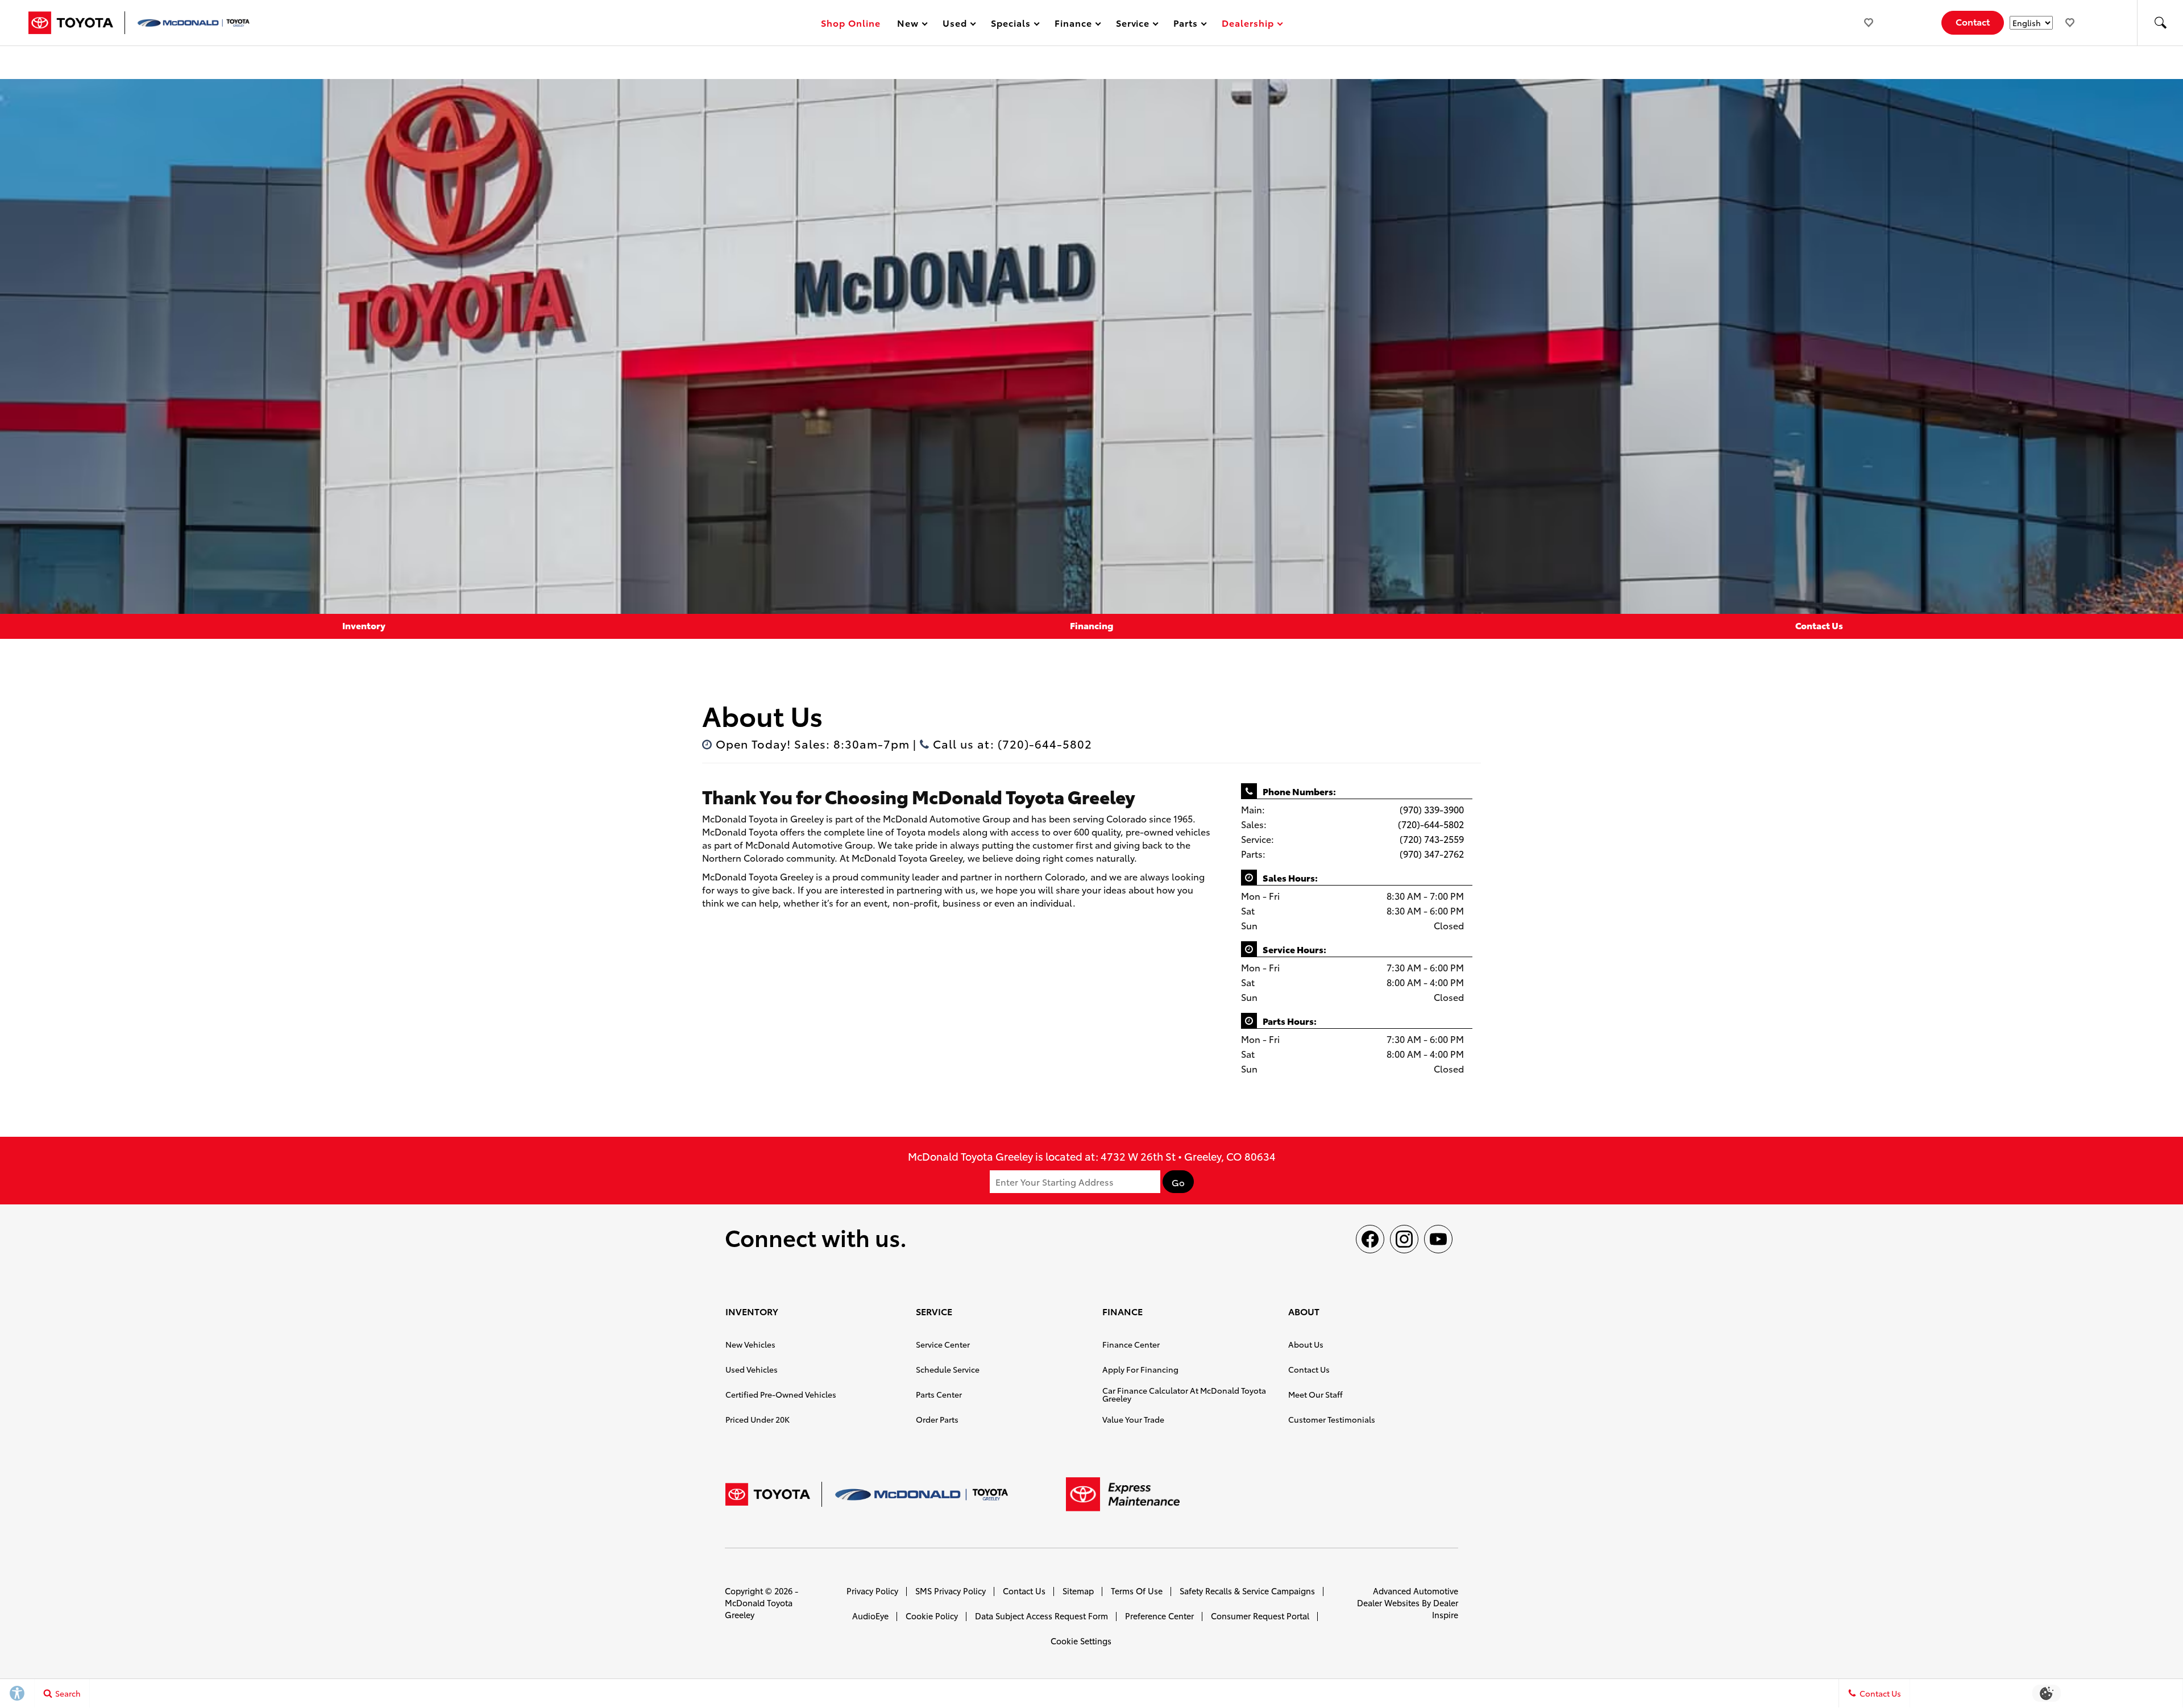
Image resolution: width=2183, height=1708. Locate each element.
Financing (1091, 625)
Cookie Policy (932, 1616)
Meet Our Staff (1315, 1394)
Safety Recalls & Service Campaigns (1247, 1591)
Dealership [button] (1248, 25)
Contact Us (1819, 625)
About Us (1306, 1344)
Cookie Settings (1081, 1641)
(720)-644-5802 (1431, 824)
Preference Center (1159, 1616)
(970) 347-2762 (1432, 853)
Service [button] (1133, 25)
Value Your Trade (1133, 1419)
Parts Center (939, 1394)
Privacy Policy (872, 1591)
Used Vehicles (752, 1369)
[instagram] (1404, 1239)
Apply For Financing (1140, 1369)
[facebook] (1370, 1239)
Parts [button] (1186, 25)
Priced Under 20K (758, 1419)
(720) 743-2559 (1432, 839)
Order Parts (937, 1419)
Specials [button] (1010, 25)
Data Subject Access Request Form (1041, 1616)
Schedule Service (948, 1369)
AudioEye (870, 1616)
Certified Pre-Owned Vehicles (781, 1394)
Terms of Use (1137, 1591)
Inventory (364, 625)
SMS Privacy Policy (951, 1591)
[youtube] (1438, 1239)
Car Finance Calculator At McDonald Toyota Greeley (1184, 1394)
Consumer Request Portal (1260, 1616)
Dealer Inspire (1445, 1609)
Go (1178, 1182)
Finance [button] (1073, 25)
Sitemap (1078, 1591)
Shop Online (851, 22)
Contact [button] (1973, 21)
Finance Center (1131, 1344)
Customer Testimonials (1332, 1419)
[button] (2160, 23)
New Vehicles (750, 1344)
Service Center (943, 1344)
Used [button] (955, 25)
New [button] (910, 25)
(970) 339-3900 (1432, 809)
